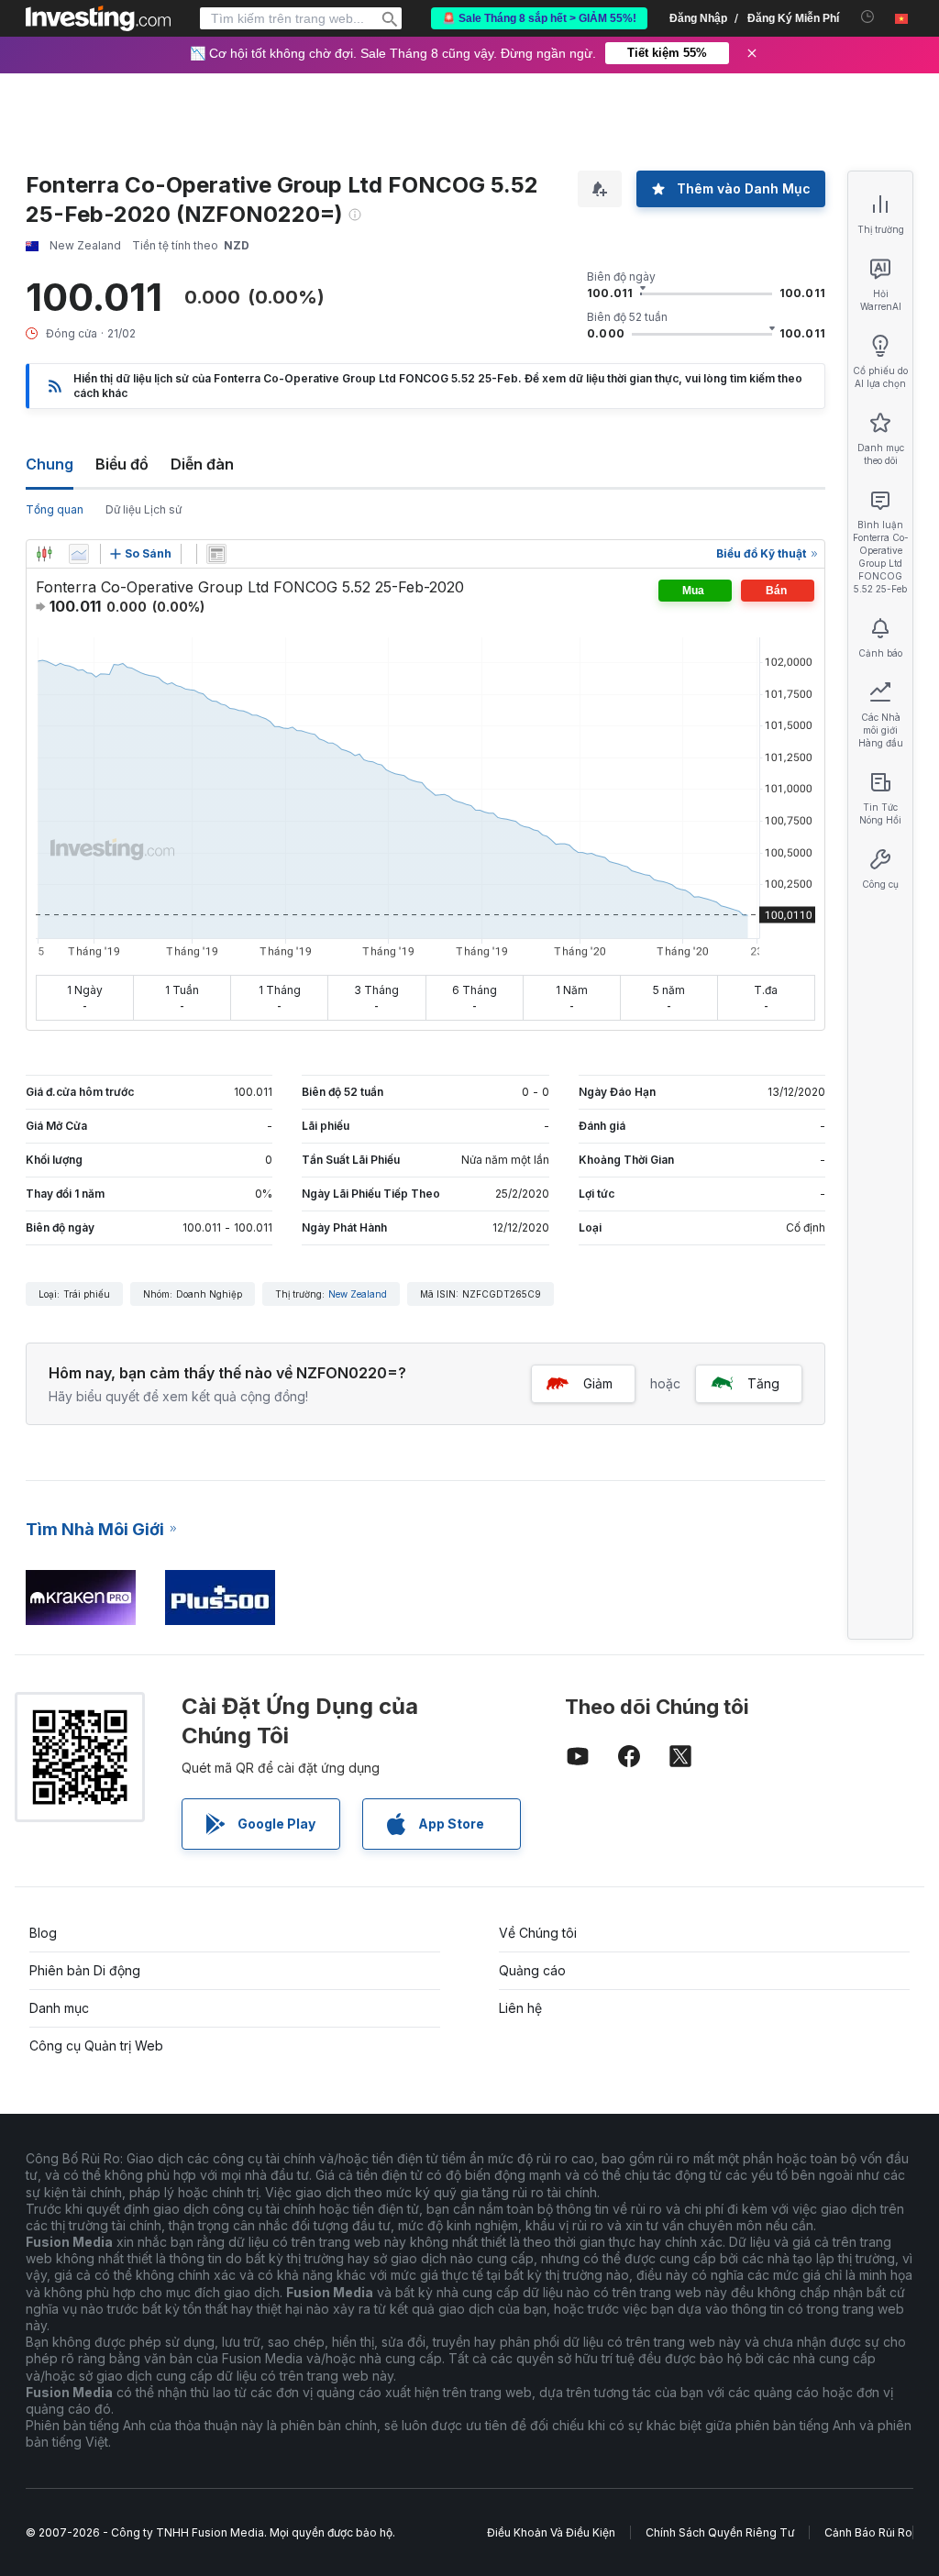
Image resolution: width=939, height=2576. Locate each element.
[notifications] (868, 17)
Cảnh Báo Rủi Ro (868, 2532)
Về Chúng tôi (538, 1933)
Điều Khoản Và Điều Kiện (551, 2532)
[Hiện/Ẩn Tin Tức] (216, 554)
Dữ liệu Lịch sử (144, 509)
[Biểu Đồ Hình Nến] (44, 554)
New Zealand (358, 1294)
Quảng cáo (532, 1970)
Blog (43, 1933)
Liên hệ (520, 2008)
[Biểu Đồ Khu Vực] (79, 554)
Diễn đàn (202, 464)
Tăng (763, 1383)
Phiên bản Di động (85, 1970)
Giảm (598, 1383)
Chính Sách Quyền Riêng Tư (720, 2532)
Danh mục (59, 2008)
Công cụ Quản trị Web (96, 2045)
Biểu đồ (122, 464)
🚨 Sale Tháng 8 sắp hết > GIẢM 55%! (539, 18)
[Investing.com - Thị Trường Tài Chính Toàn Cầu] (98, 18)
